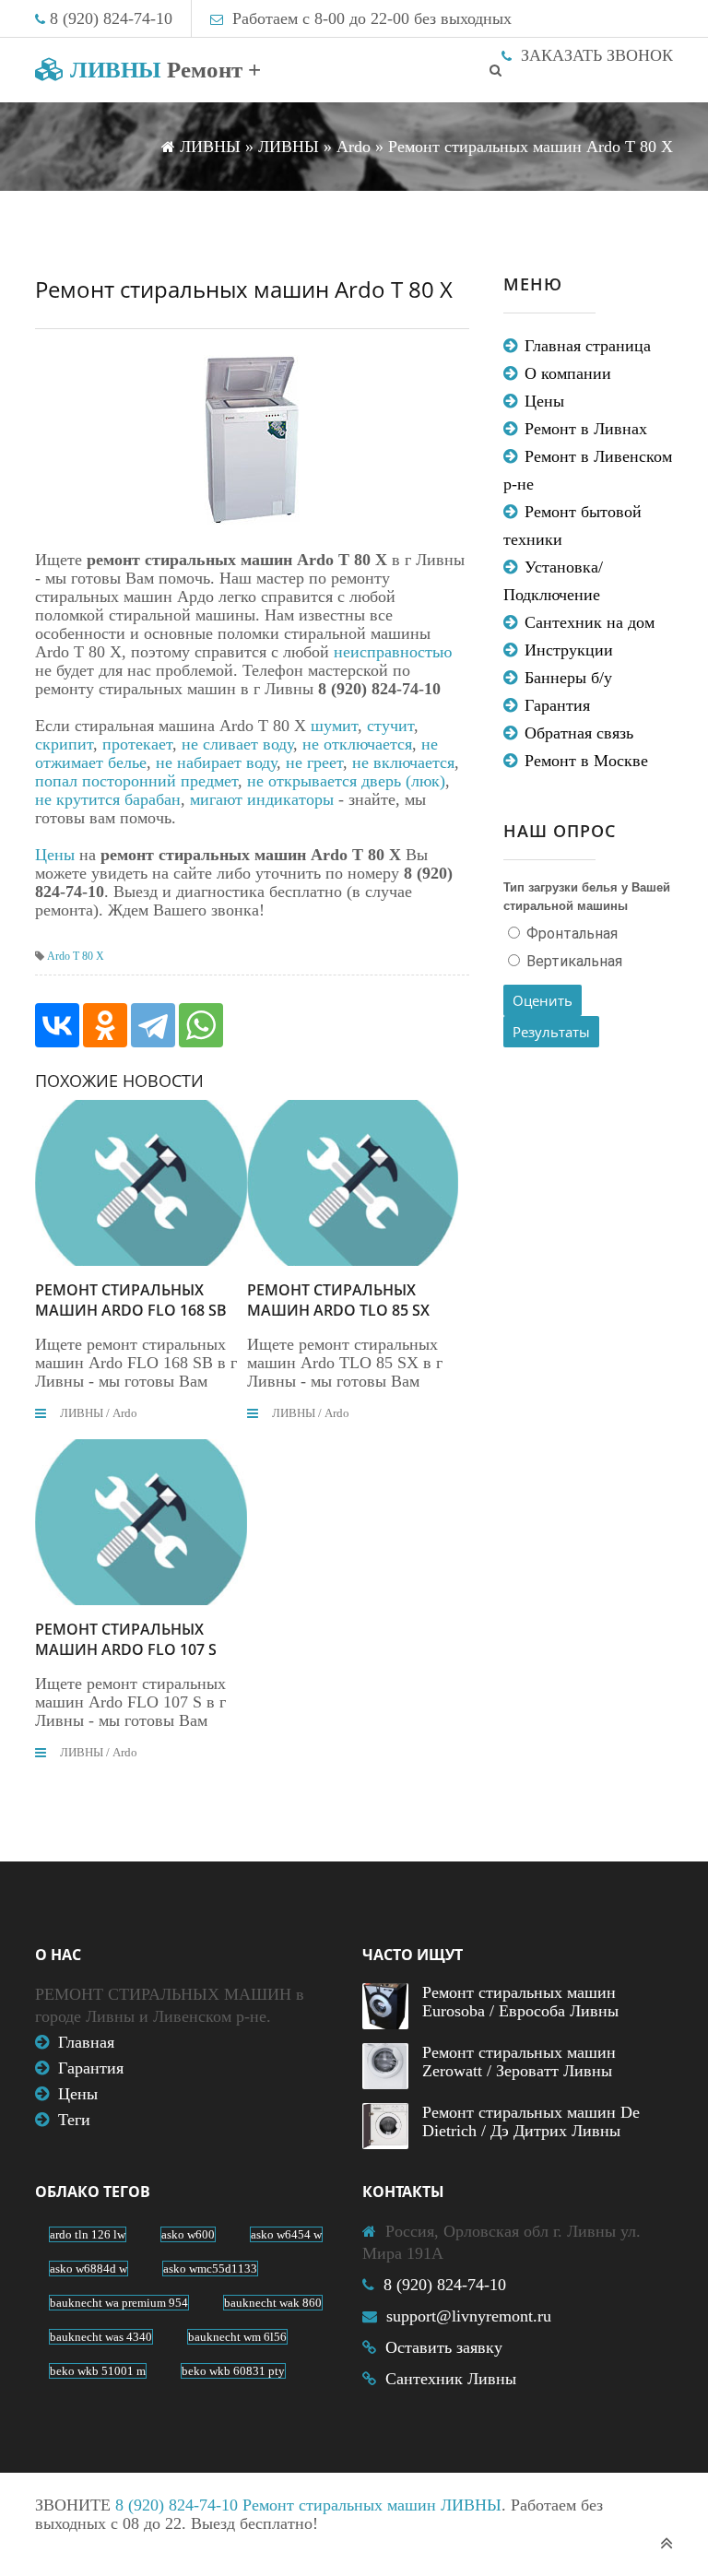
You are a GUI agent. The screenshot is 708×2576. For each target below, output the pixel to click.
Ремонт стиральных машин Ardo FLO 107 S (126, 1639)
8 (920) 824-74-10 (111, 18)
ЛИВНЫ (163, 70)
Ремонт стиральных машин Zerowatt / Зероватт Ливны (519, 2062)
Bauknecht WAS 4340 (101, 2337)
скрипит (64, 744)
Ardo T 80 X (76, 956)
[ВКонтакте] (57, 1025)
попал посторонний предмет (136, 781)
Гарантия (557, 705)
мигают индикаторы (262, 799)
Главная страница (588, 346)
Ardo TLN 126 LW (88, 2234)
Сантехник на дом (590, 622)
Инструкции (569, 650)
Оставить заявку (444, 2347)
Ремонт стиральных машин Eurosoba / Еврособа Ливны (520, 2002)
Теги (74, 2120)
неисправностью (393, 652)
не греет (314, 762)
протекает (137, 744)
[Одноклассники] (105, 1025)
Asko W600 (188, 2234)
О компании (568, 373)
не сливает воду (237, 744)
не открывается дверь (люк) (346, 781)
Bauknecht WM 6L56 (237, 2337)
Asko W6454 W (286, 2234)
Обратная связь (579, 733)
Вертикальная (572, 961)
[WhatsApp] (201, 1025)
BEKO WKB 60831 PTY (233, 2371)
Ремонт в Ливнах (586, 429)
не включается (403, 762)
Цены (55, 855)
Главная (86, 2042)
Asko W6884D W (88, 2269)
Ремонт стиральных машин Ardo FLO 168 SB (131, 1300)
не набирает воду (216, 762)
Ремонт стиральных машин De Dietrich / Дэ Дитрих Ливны (531, 2121)
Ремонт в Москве (586, 761)
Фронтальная (570, 934)
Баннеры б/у (568, 678)
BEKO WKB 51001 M (98, 2371)
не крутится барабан (108, 799)
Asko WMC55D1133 (210, 2269)
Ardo (125, 1413)
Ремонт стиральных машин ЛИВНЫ (372, 2505)
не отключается (357, 744)
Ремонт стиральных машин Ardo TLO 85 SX (338, 1300)
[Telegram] (153, 1025)
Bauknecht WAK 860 (273, 2303)
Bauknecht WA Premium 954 (119, 2303)
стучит (390, 726)
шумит (334, 726)
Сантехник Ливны (451, 2379)
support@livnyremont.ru (469, 2316)
